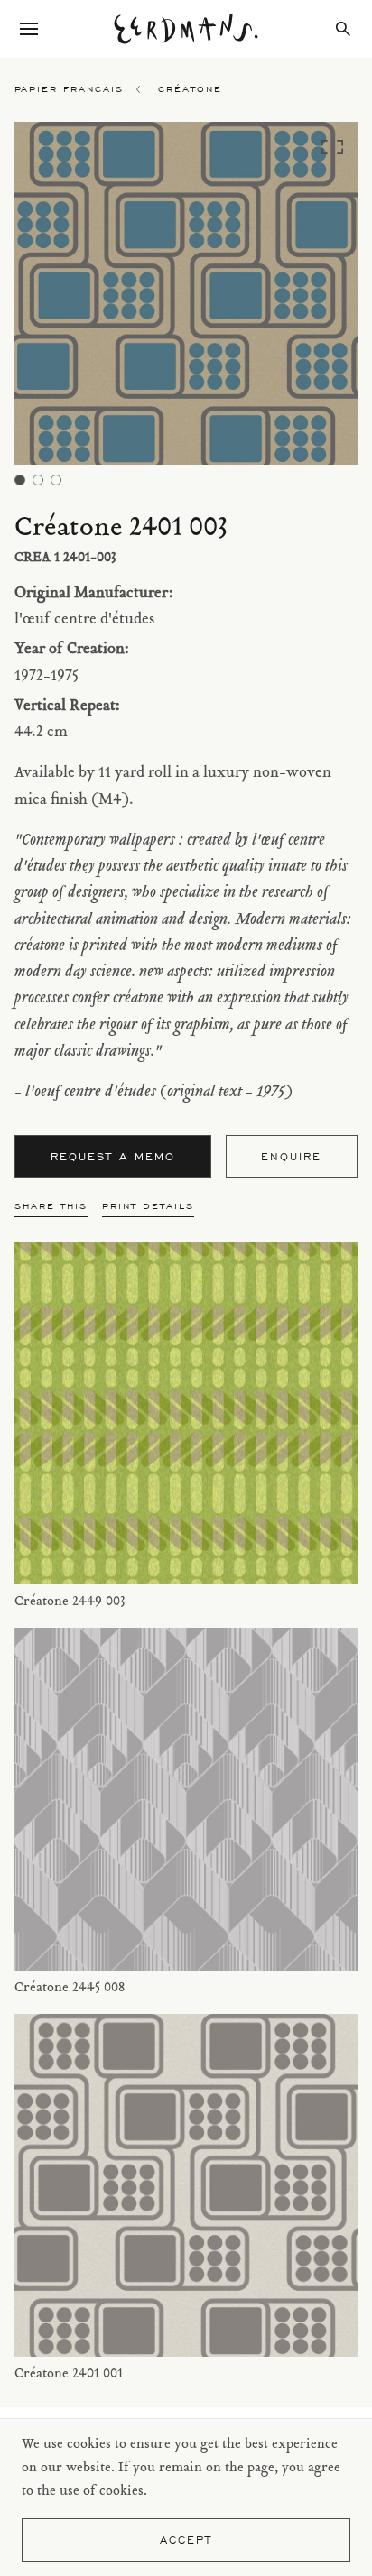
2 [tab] (38, 480)
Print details (148, 1206)
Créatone (190, 89)
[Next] (315, 298)
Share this (51, 1206)
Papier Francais (69, 89)
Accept (186, 2539)
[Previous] (57, 298)
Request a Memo (113, 1156)
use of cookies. (103, 2492)
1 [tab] (20, 480)
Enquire (291, 1156)
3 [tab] (56, 480)
